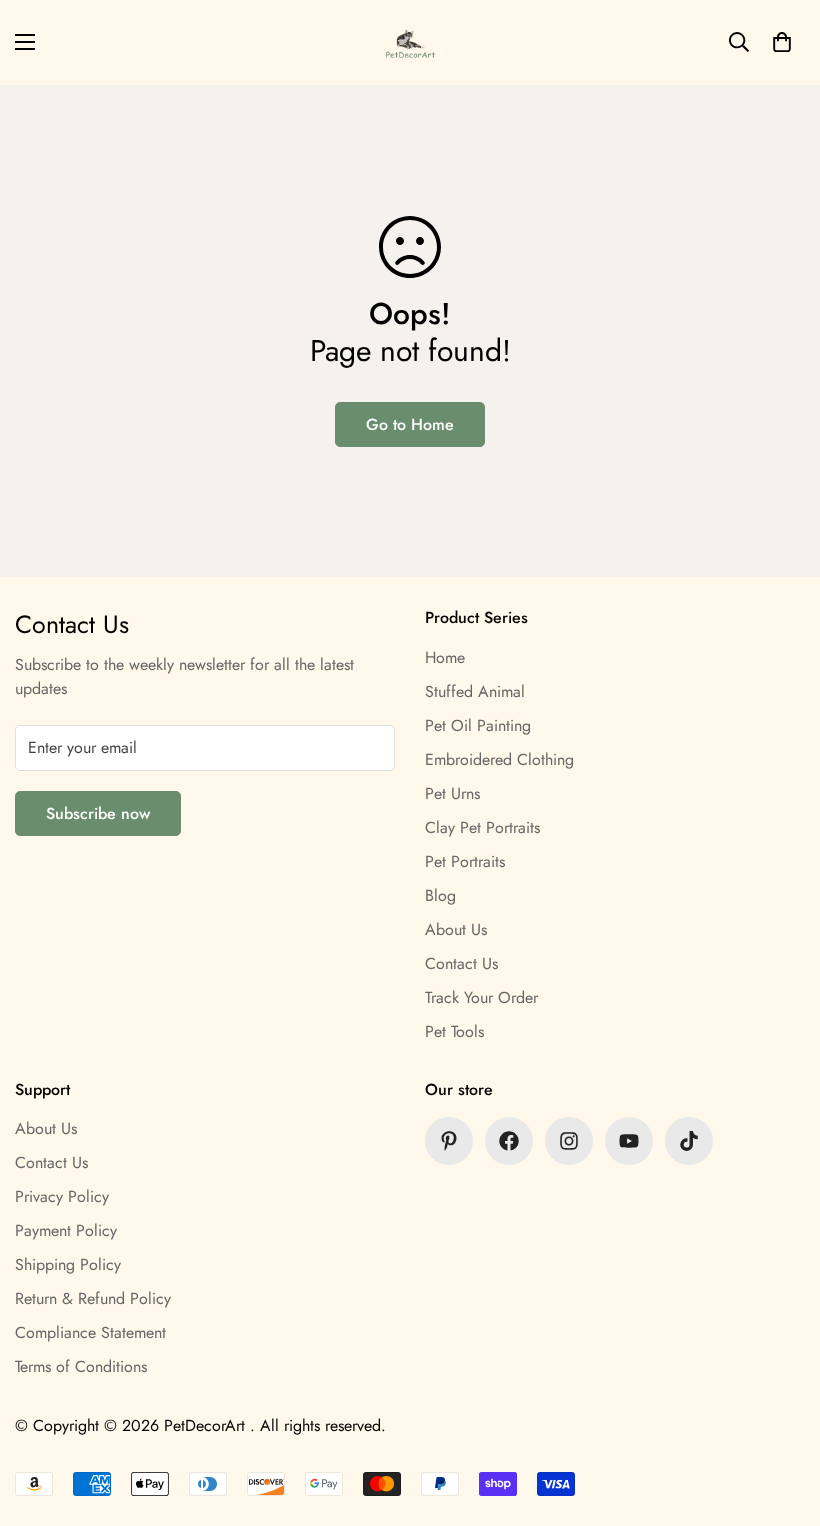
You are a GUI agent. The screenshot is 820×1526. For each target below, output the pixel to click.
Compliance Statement (90, 1332)
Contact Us (461, 963)
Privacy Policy (62, 1196)
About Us (456, 929)
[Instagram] (569, 1141)
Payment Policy (66, 1230)
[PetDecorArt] (410, 42)
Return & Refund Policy (93, 1298)
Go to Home (410, 424)
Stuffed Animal (475, 691)
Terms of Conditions (81, 1366)
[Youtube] (629, 1141)
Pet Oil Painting (478, 725)
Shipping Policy (68, 1264)
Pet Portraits (465, 861)
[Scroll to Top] (781, 1417)
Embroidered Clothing (499, 759)
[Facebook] (509, 1141)
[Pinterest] (449, 1141)
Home (445, 657)
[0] (782, 42)
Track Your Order (481, 997)
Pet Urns (452, 793)
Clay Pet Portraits (482, 827)
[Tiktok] (689, 1141)
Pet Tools (454, 1031)
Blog (440, 895)
